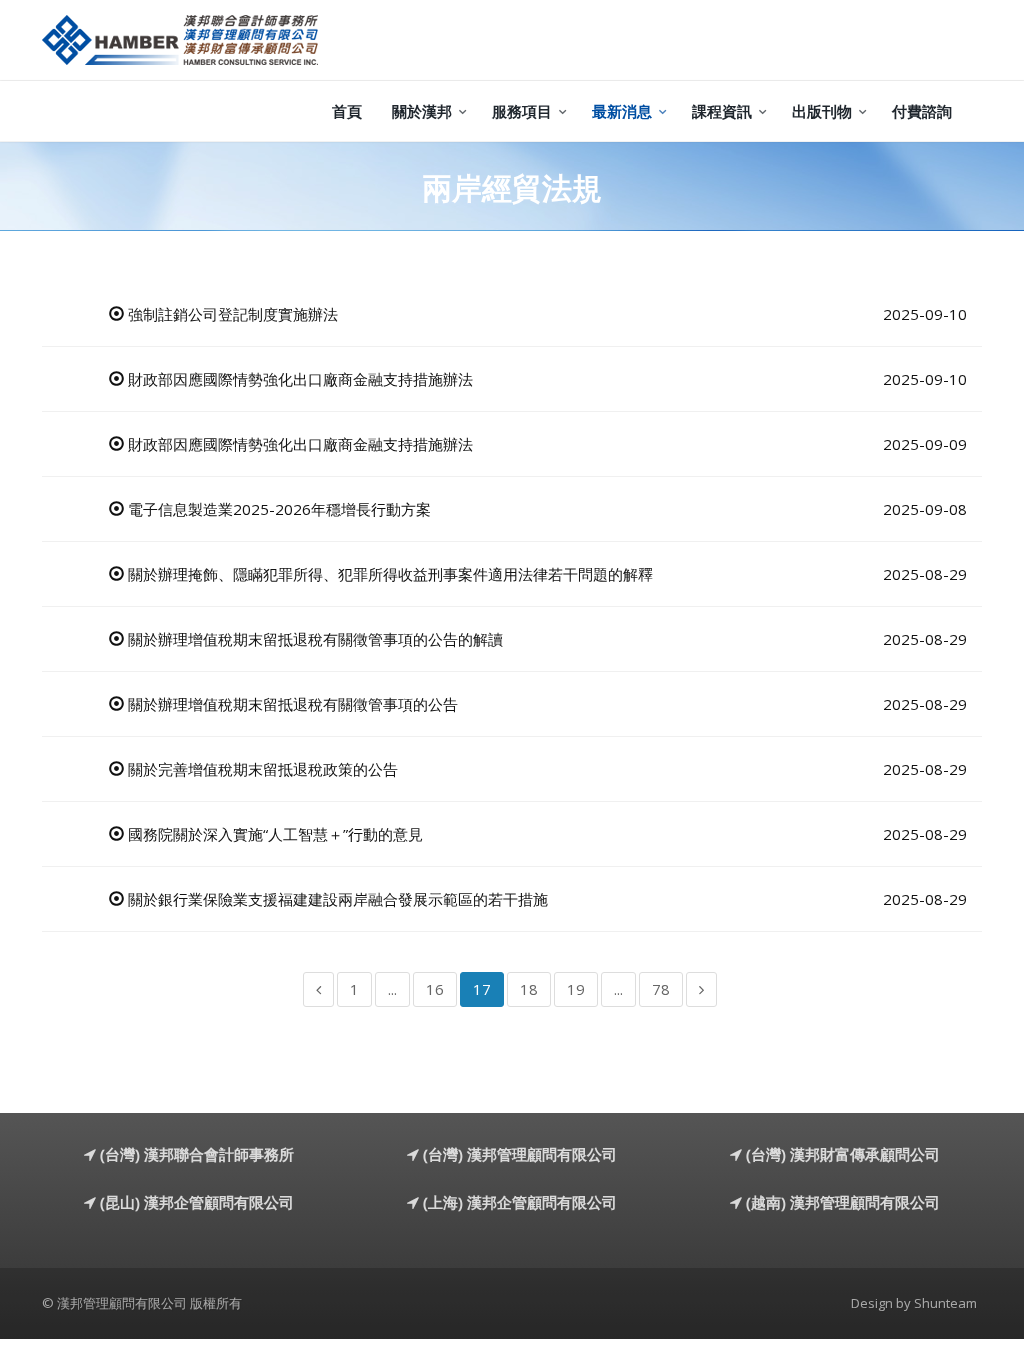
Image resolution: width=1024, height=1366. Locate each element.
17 (482, 989)
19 (576, 989)
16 (435, 989)
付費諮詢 (922, 111)
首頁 (347, 111)
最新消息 (622, 111)
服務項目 (522, 111)
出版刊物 (822, 111)
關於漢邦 (422, 111)
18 (529, 989)
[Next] (701, 989)
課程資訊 (722, 111)
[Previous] (318, 989)
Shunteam (945, 1303)
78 (661, 989)
